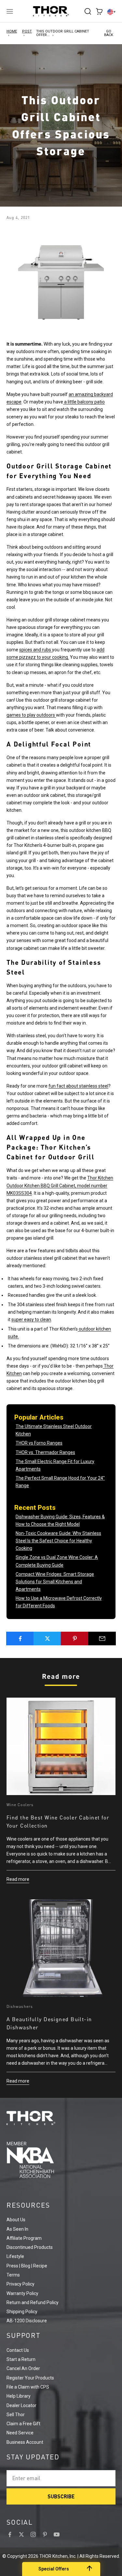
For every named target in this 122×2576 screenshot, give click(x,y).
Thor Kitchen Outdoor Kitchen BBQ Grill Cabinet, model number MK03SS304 (60, 1185)
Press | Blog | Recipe (27, 2266)
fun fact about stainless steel (78, 1086)
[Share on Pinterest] (75, 1639)
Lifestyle (15, 2256)
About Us (16, 2220)
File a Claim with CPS (28, 2387)
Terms (13, 2275)
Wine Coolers (20, 1805)
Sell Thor (16, 2415)
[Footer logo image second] (61, 2160)
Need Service (20, 2433)
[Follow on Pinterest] (45, 2534)
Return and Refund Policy (33, 2302)
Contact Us (18, 2350)
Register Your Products (30, 2378)
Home (12, 31)
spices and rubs (36, 650)
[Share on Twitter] (47, 1639)
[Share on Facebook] (20, 1639)
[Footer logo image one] (61, 2118)
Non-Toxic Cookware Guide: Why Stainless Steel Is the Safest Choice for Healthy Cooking (58, 1541)
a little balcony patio (84, 402)
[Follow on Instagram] (33, 2534)
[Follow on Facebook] (10, 2534)
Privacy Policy (20, 2284)
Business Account (25, 2442)
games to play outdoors (31, 715)
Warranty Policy (22, 2293)
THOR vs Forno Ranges (39, 1443)
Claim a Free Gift (23, 2424)
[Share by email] (102, 1639)
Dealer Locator (21, 2405)
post (27, 31)
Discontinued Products (30, 2247)
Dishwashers (20, 2006)
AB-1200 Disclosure (27, 2321)
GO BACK (109, 33)
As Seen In (17, 2229)
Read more (18, 1879)
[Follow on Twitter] (21, 2534)
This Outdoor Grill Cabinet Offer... (63, 33)
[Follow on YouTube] (57, 2534)
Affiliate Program (24, 2238)
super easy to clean (31, 1320)
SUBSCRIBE (61, 2496)
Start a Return (21, 2359)
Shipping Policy (22, 2312)
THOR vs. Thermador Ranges (45, 1452)
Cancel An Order (23, 2368)
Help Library (19, 2396)
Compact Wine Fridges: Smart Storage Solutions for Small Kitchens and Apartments (55, 1582)
